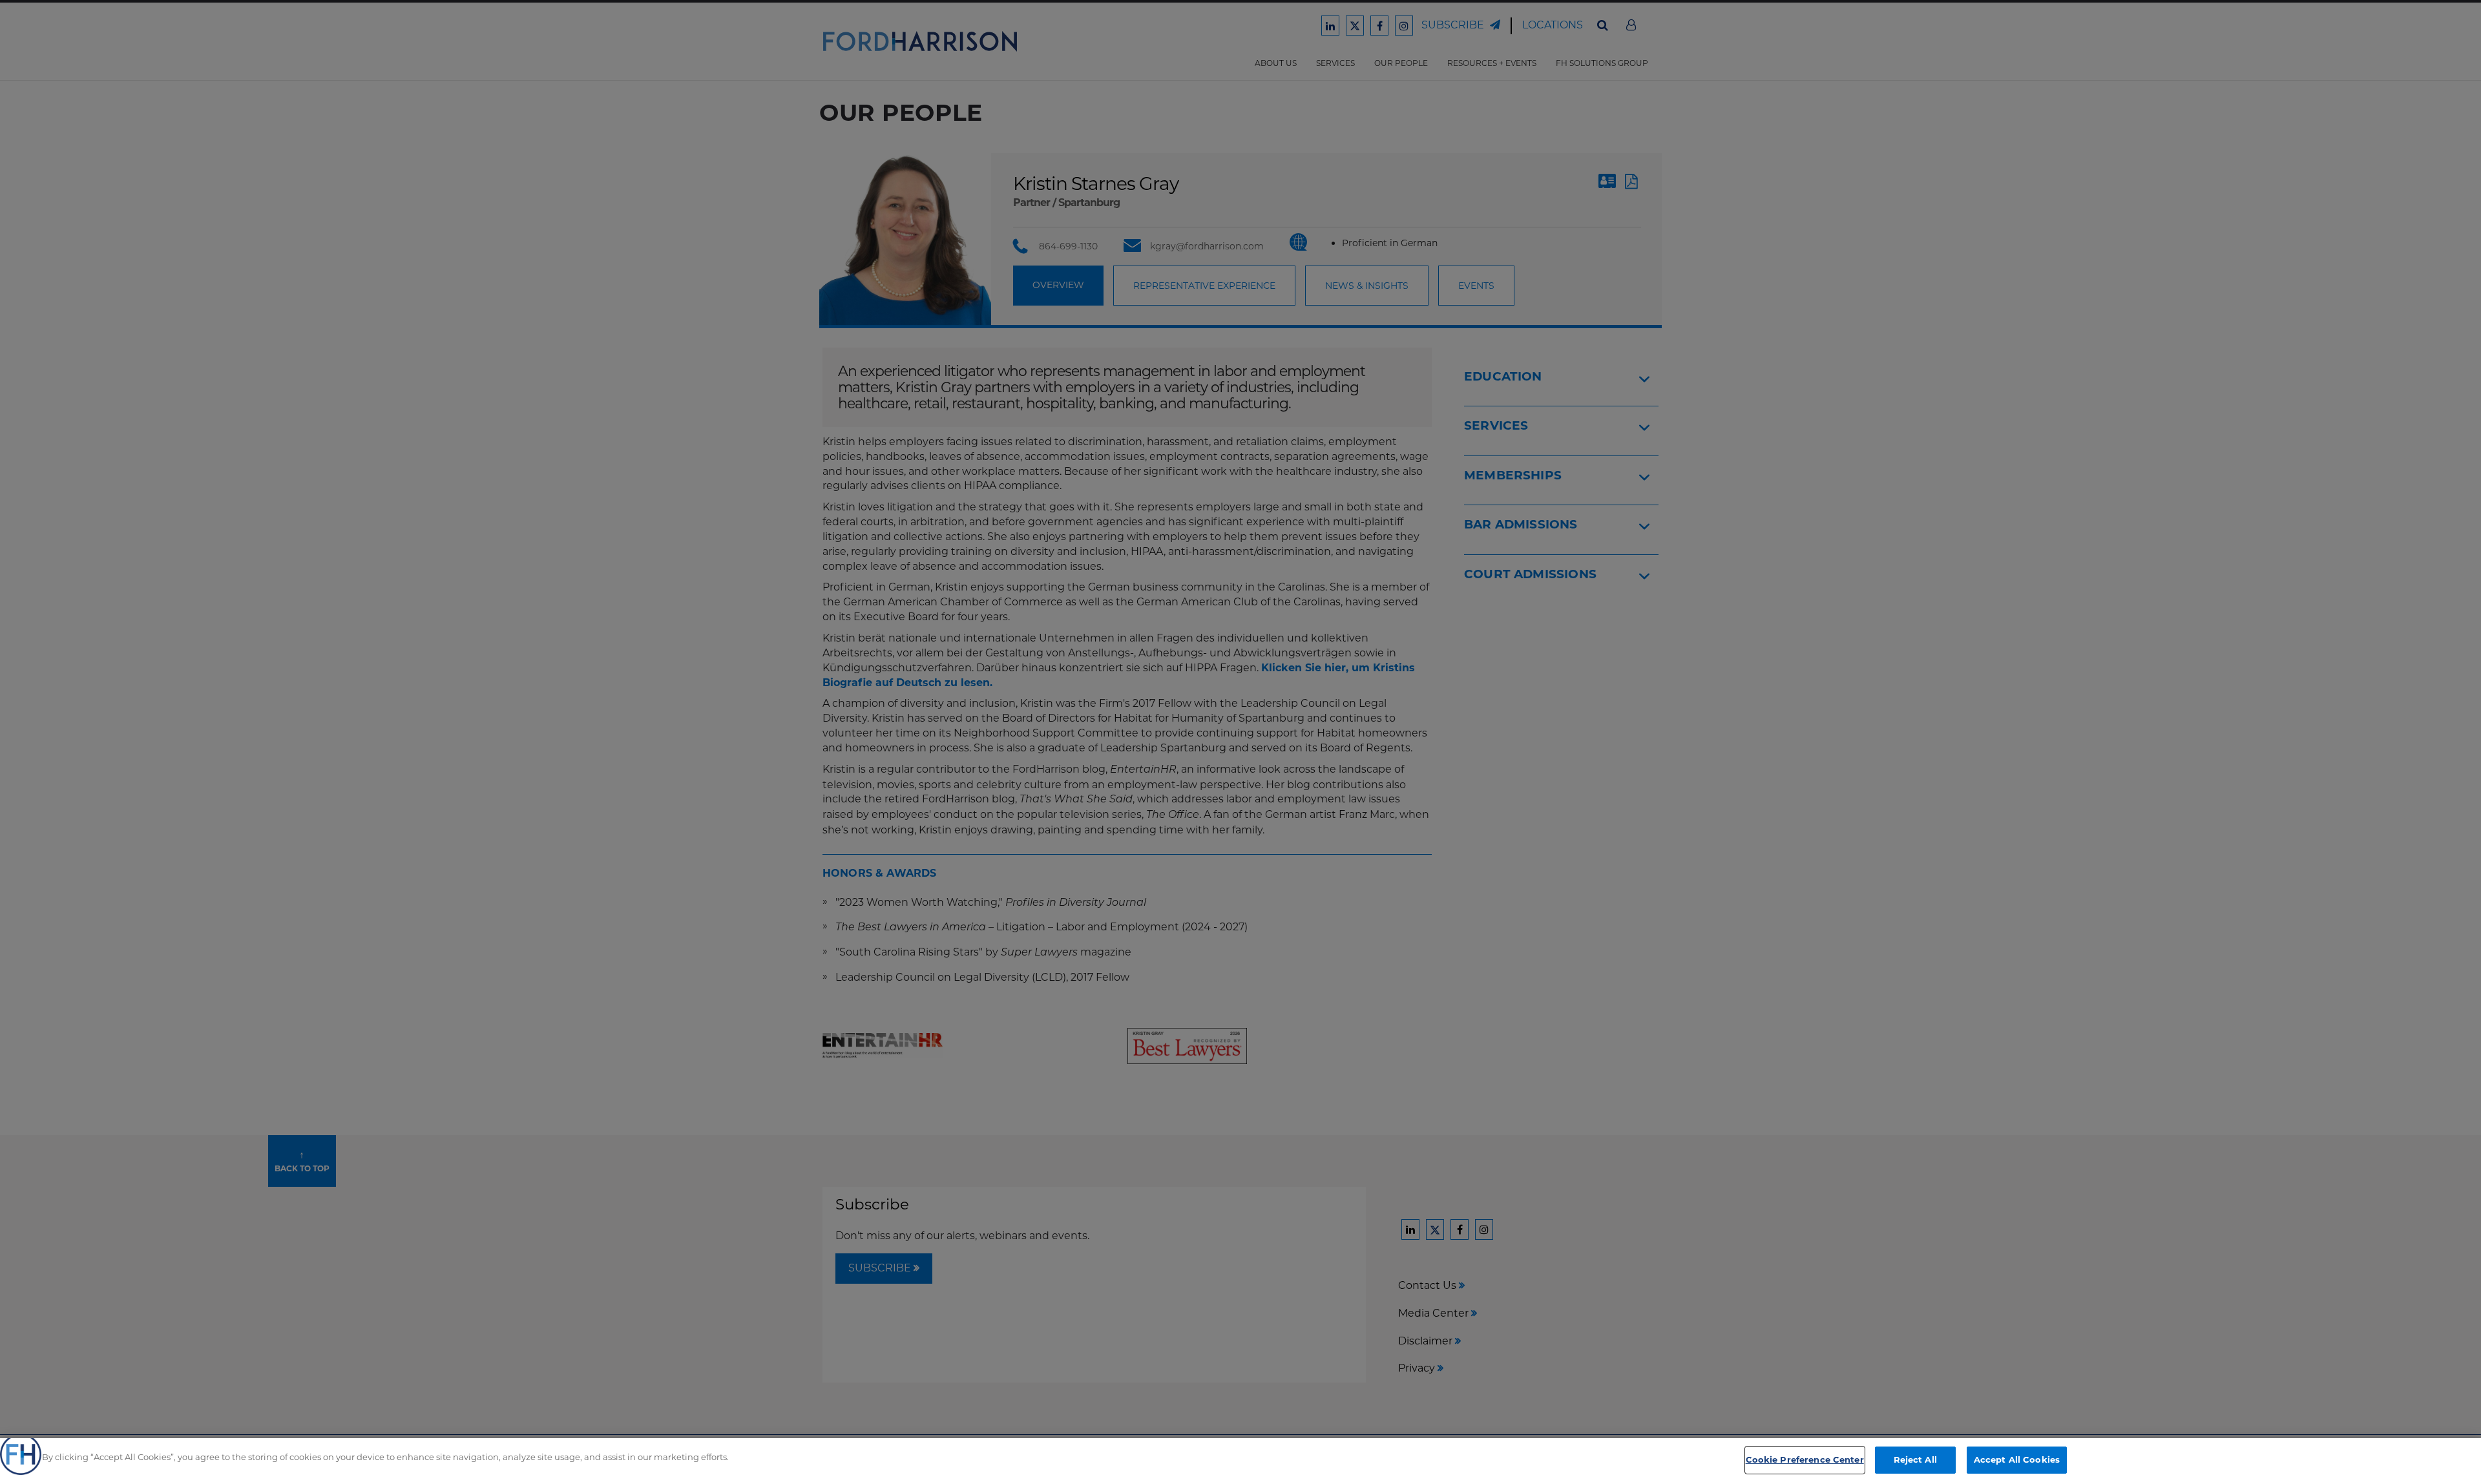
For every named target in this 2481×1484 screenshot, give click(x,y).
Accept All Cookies (2017, 1459)
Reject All (1915, 1459)
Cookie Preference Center (1805, 1459)
